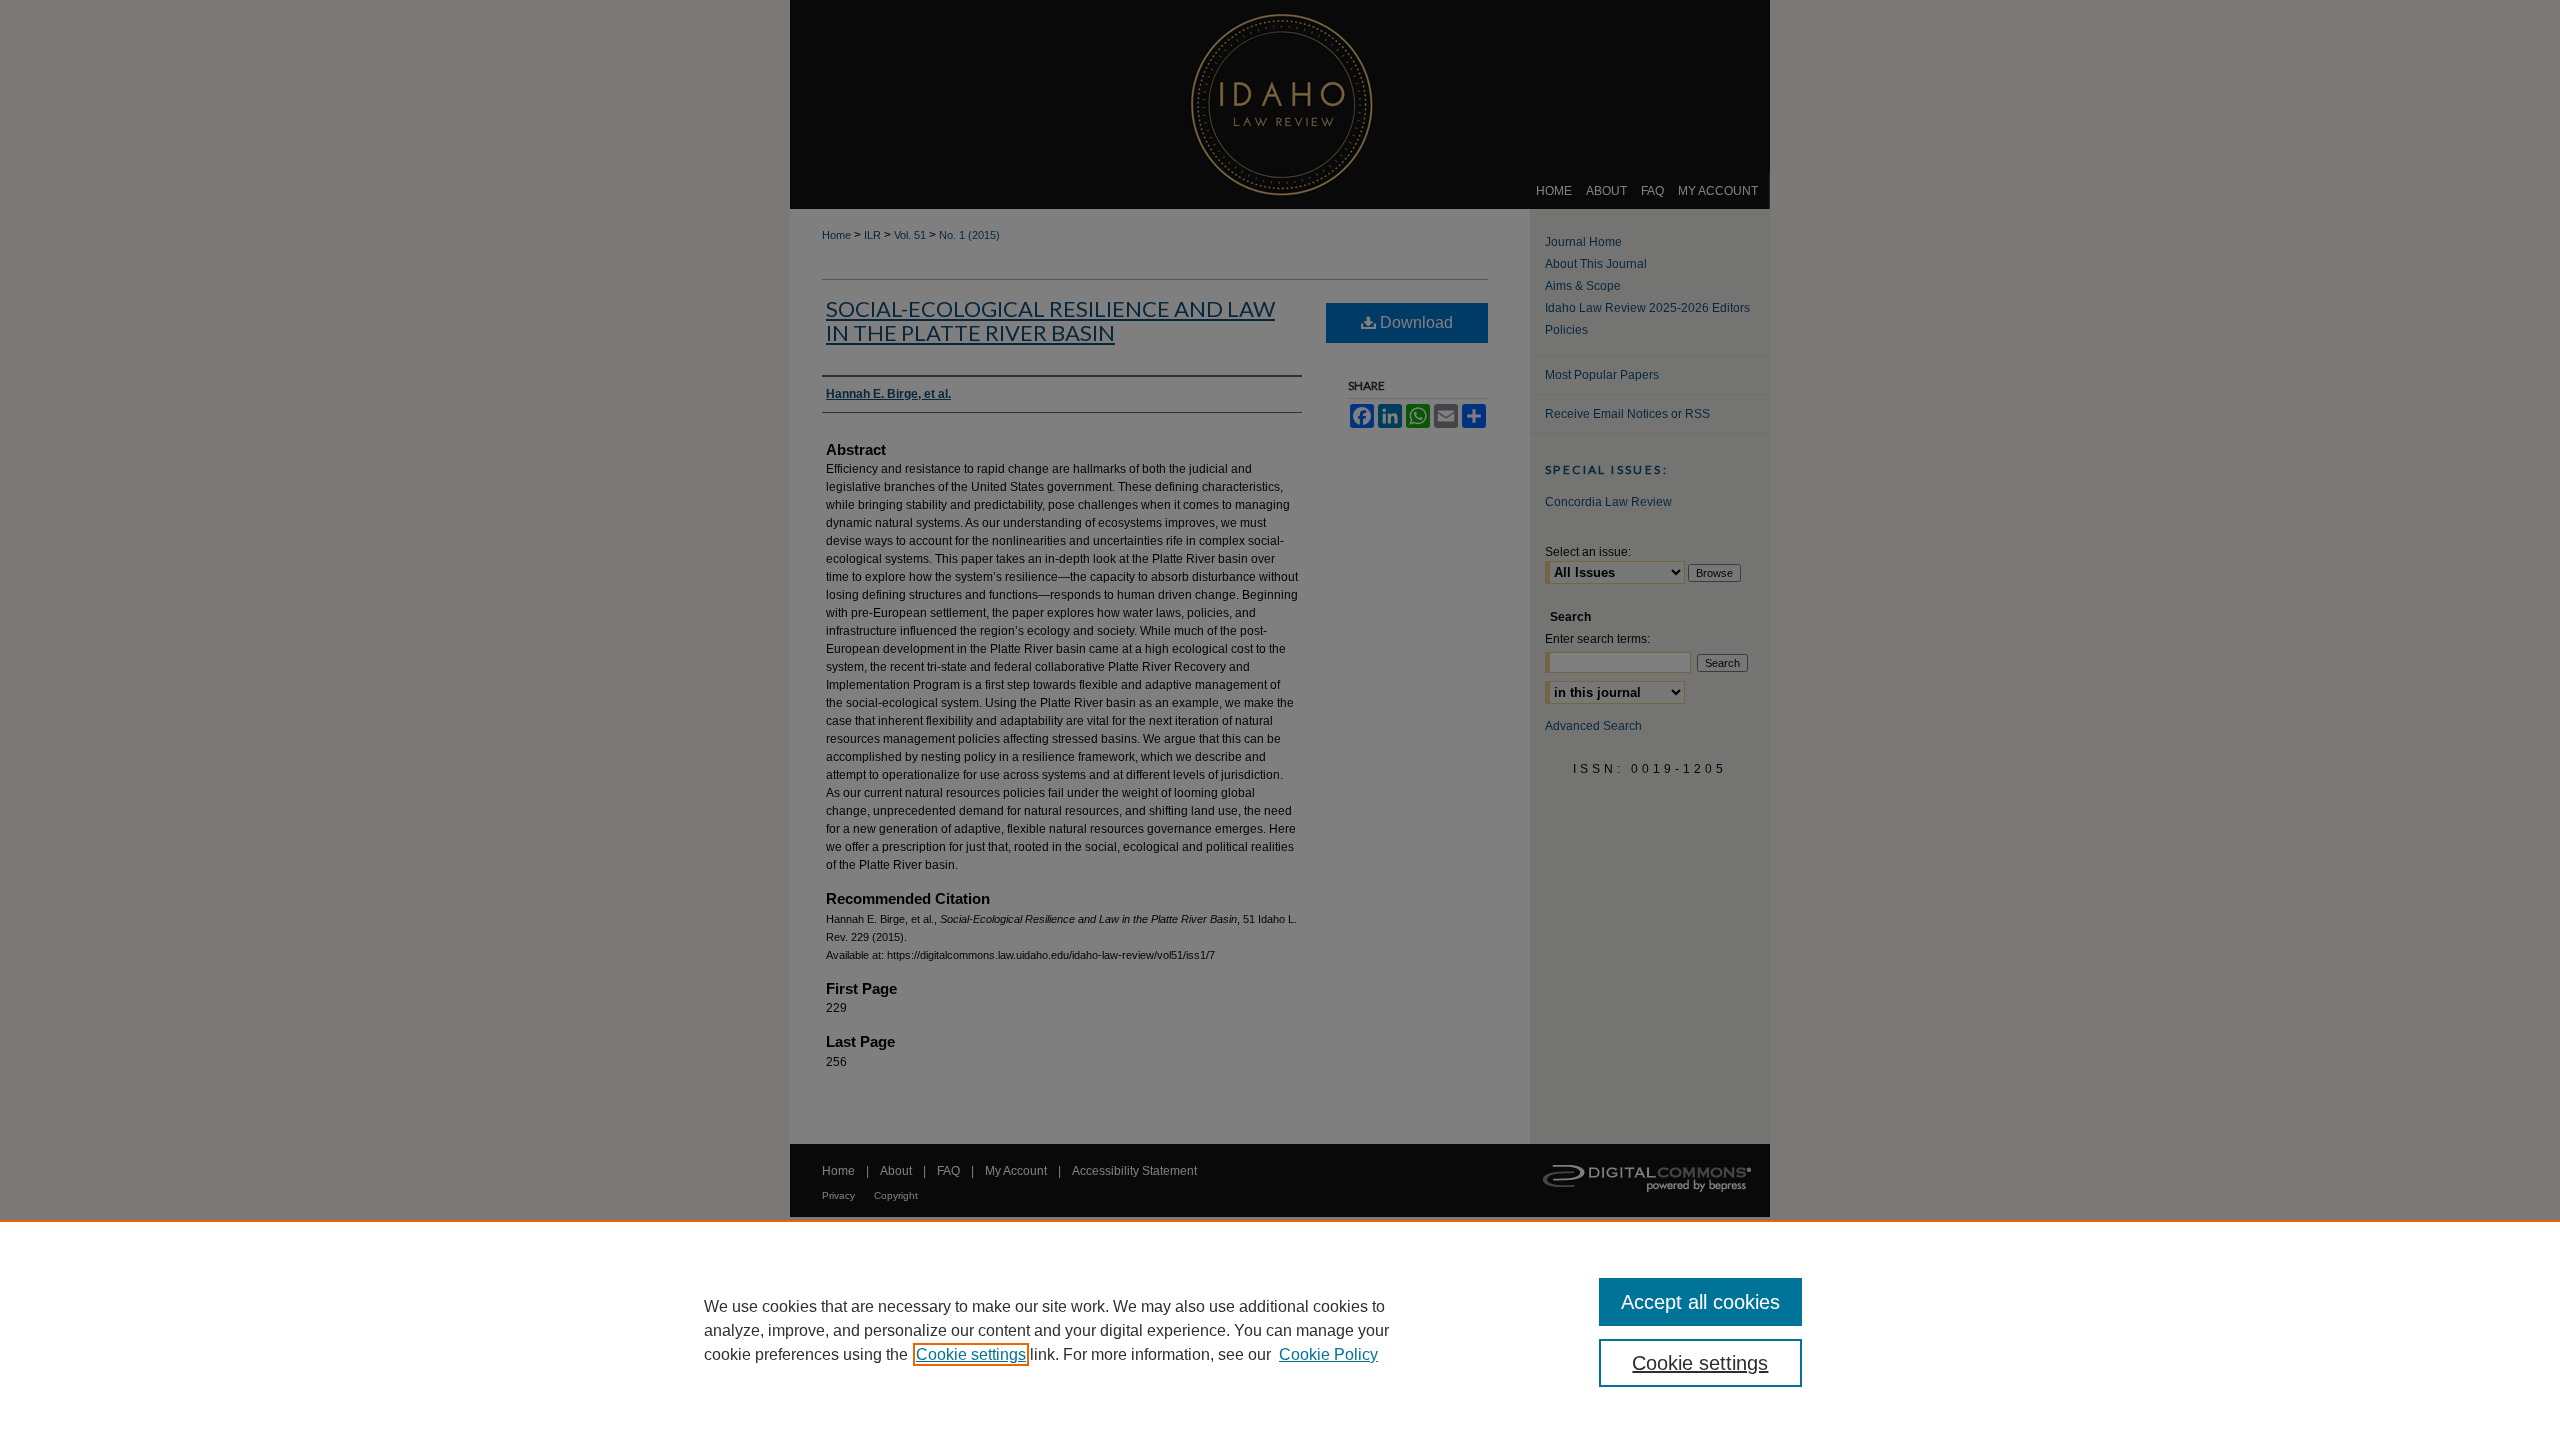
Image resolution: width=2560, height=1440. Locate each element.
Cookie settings (971, 1354)
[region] (1280, 1330)
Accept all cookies (1700, 1302)
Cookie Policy (1328, 1354)
